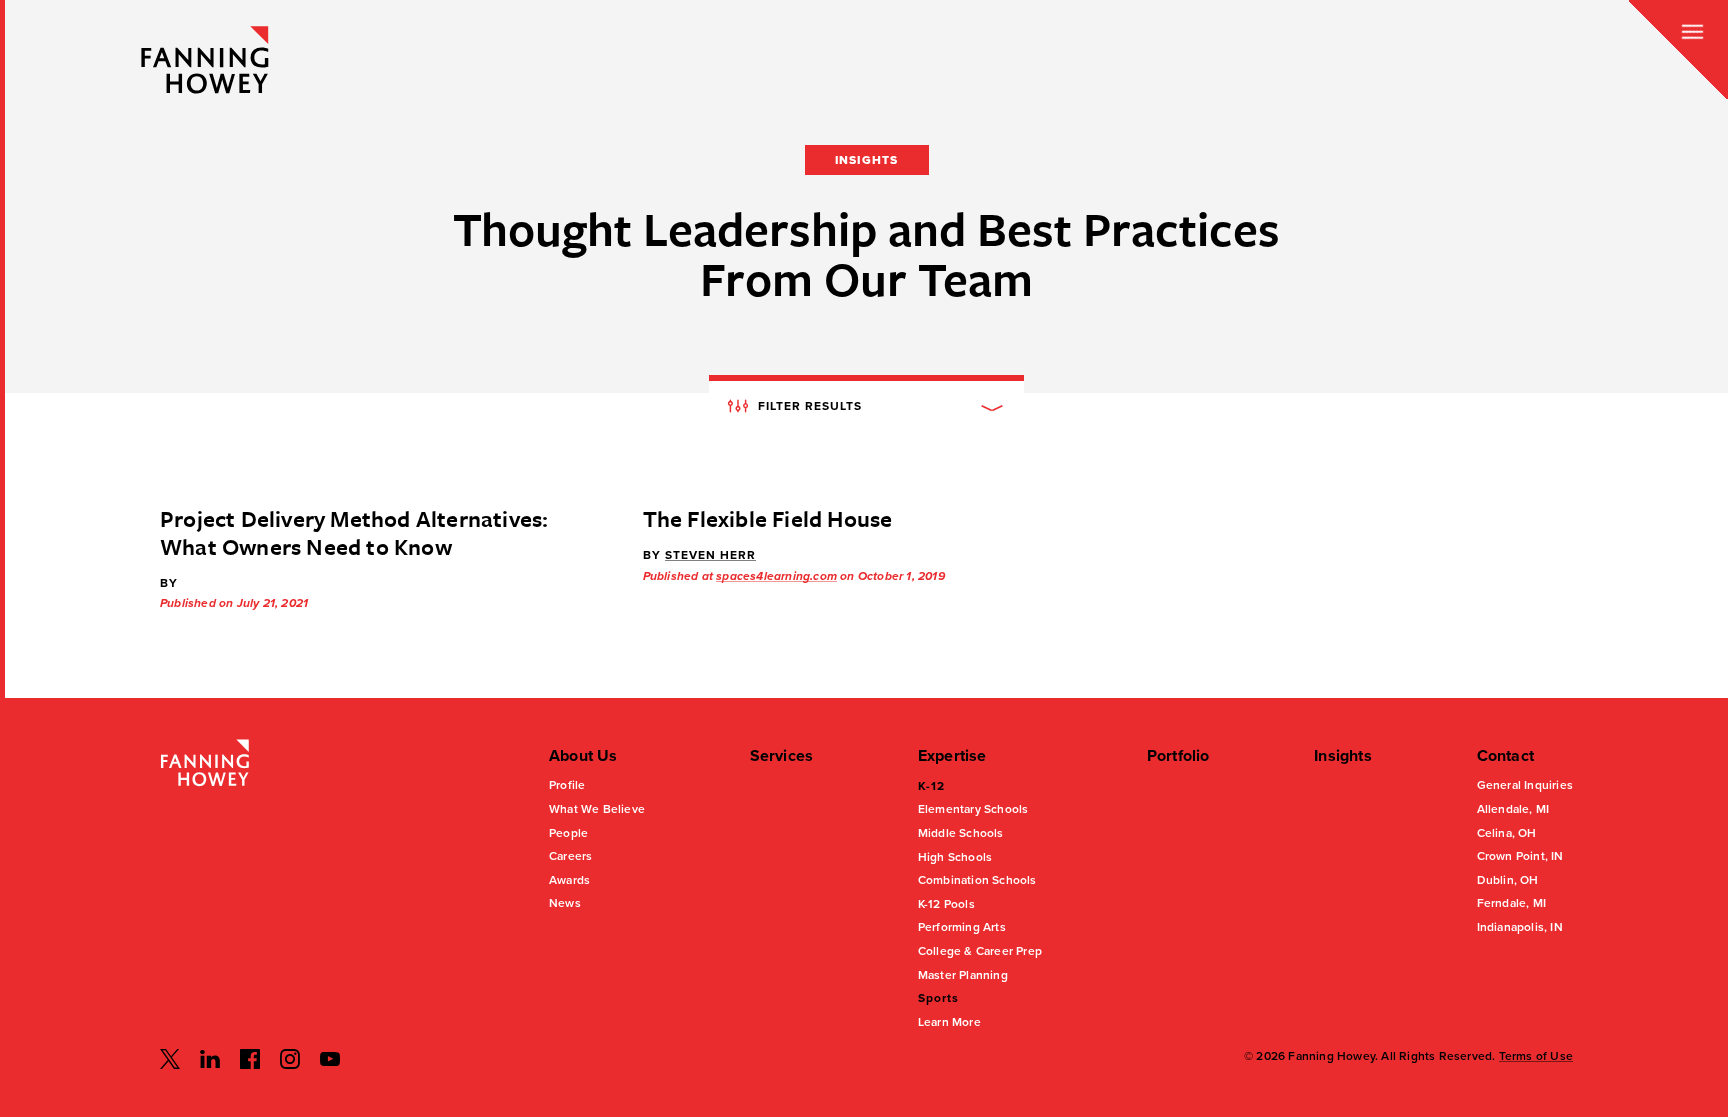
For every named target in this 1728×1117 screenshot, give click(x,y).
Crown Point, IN (1520, 856)
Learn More (949, 1022)
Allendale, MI (1513, 809)
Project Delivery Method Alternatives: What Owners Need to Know (354, 532)
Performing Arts (962, 927)
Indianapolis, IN (1520, 927)
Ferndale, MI (1511, 903)
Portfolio (1178, 756)
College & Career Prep (980, 951)
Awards (569, 880)
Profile (567, 785)
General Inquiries (1525, 785)
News (565, 903)
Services (782, 756)
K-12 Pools (946, 904)
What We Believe (597, 809)
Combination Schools (977, 880)
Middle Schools (961, 833)
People (568, 833)
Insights (1343, 756)
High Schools (955, 857)
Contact (1505, 756)
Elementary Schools (973, 809)
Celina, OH (1507, 833)
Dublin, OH (1508, 880)
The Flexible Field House (768, 518)
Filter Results (808, 405)
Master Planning (963, 975)
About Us (583, 756)
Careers (570, 856)
